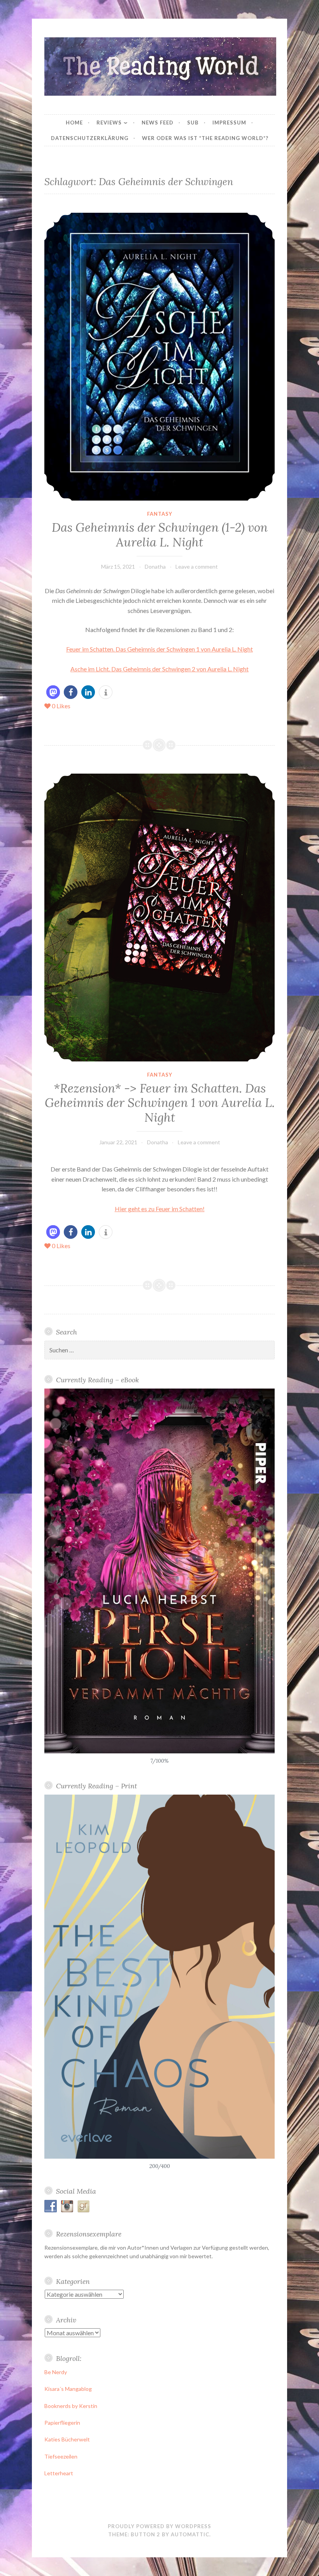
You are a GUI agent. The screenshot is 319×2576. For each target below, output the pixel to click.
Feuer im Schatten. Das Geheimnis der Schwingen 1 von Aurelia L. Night (159, 649)
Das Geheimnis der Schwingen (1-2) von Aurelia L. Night (160, 535)
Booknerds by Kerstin (71, 2406)
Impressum (229, 123)
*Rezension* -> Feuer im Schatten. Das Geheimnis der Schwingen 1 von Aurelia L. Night (160, 1103)
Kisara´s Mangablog (68, 2389)
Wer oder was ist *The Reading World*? (205, 138)
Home (74, 123)
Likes (61, 706)
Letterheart (59, 2473)
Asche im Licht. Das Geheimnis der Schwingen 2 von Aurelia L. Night (159, 669)
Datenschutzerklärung (90, 138)
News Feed (158, 123)
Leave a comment (197, 567)
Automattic (190, 2534)
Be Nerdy (56, 2372)
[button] (53, 692)
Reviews (109, 123)
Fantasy (160, 514)
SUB (193, 123)
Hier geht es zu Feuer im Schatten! (160, 1209)
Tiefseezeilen (61, 2456)
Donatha (155, 567)
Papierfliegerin (62, 2423)
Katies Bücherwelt (67, 2439)
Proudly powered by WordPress (159, 2526)
